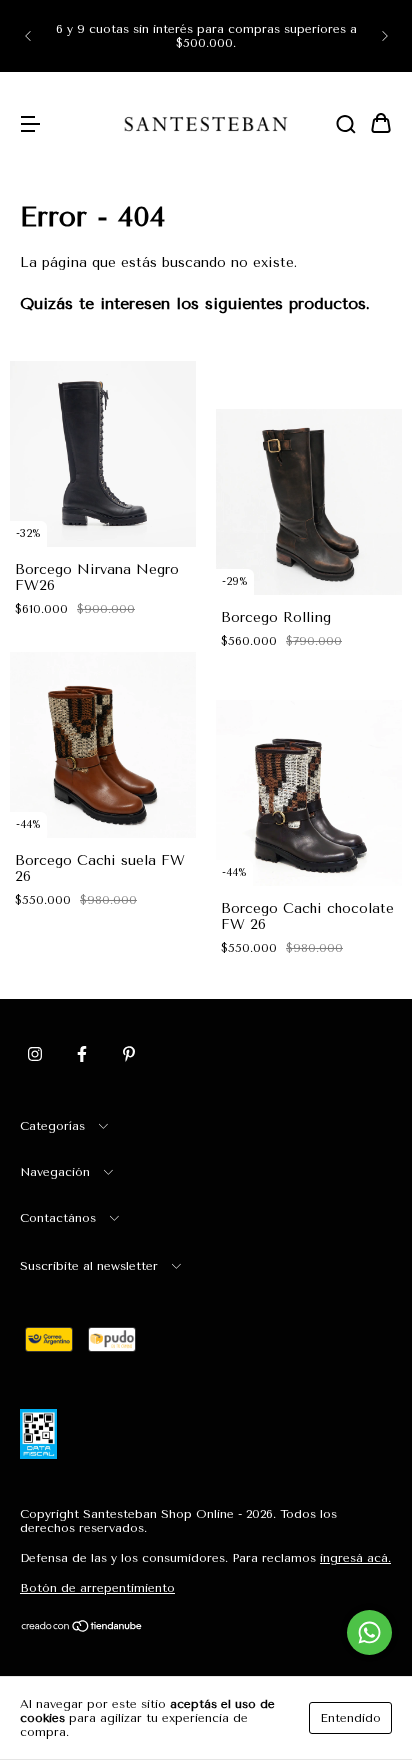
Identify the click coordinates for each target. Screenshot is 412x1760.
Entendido (350, 1718)
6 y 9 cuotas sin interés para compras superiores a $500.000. (206, 36)
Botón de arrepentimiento (97, 1588)
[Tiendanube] (82, 1629)
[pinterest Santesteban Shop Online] (129, 1054)
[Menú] (30, 125)
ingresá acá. (355, 1558)
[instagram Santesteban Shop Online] (35, 1054)
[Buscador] (346, 125)
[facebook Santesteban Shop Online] (82, 1054)
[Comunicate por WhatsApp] (369, 1632)
